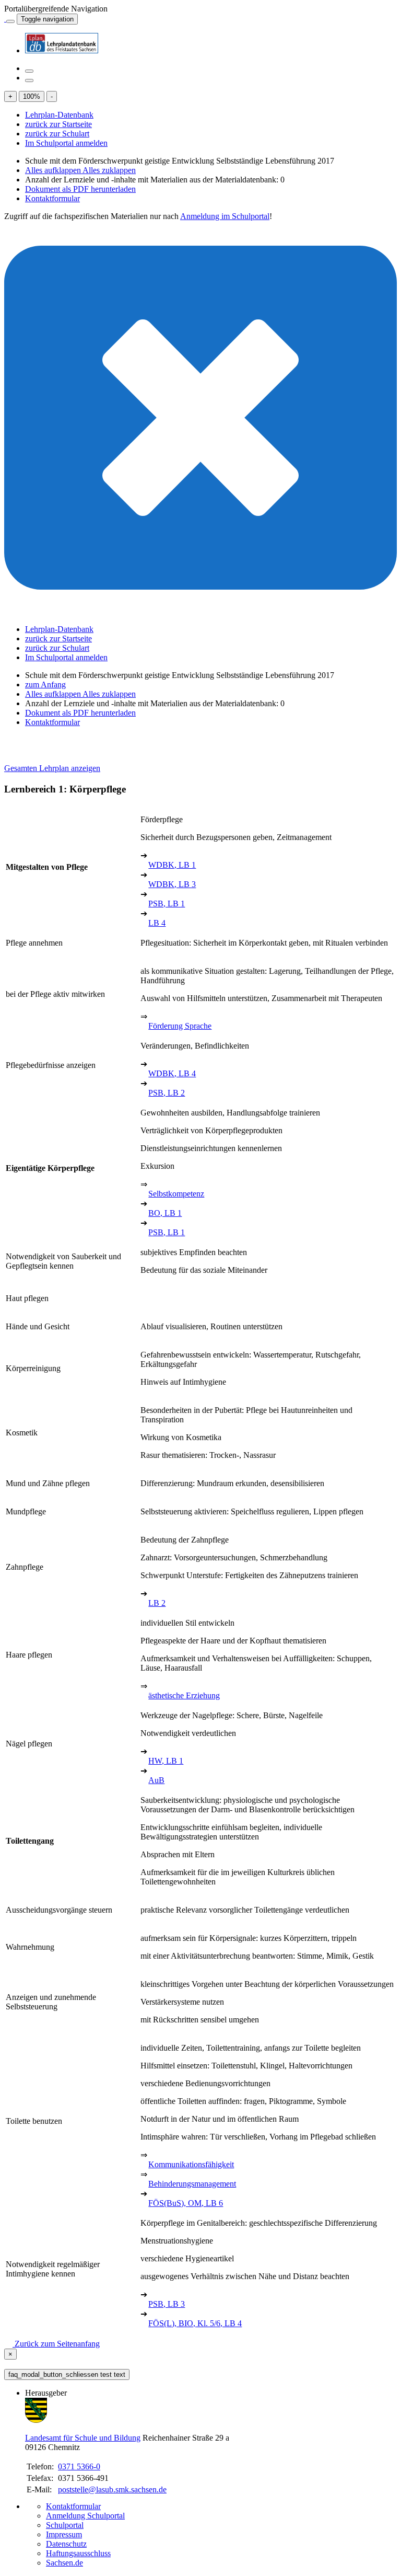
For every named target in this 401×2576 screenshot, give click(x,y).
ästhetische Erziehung (184, 1695)
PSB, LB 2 (167, 1093)
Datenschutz (66, 2544)
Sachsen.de (64, 2563)
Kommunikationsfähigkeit (191, 2164)
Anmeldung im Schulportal (225, 216)
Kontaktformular (52, 198)
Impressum (64, 2534)
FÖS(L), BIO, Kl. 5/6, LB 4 (195, 2323)
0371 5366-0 (79, 2466)
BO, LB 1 (165, 1213)
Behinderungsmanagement (192, 2184)
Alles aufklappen (54, 170)
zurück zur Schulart (57, 134)
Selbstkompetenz (176, 1194)
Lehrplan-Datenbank (59, 115)
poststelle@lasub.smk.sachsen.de (112, 2489)
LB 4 (157, 923)
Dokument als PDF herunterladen (80, 189)
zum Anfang (45, 685)
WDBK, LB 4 (172, 1073)
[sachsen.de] (5, 19)
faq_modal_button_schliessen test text (67, 2374)
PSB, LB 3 (167, 2304)
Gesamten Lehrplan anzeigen (52, 768)
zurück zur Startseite (58, 124)
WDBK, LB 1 (172, 865)
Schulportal (65, 2525)
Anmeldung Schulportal (85, 2516)
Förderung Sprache (180, 1026)
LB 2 (157, 1603)
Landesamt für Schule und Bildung (83, 2438)
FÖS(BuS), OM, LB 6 (186, 2203)
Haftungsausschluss (78, 2553)
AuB (156, 1780)
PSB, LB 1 (167, 904)
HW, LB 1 (166, 1761)
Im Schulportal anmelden (66, 143)
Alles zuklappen (109, 170)
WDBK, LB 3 (172, 884)
